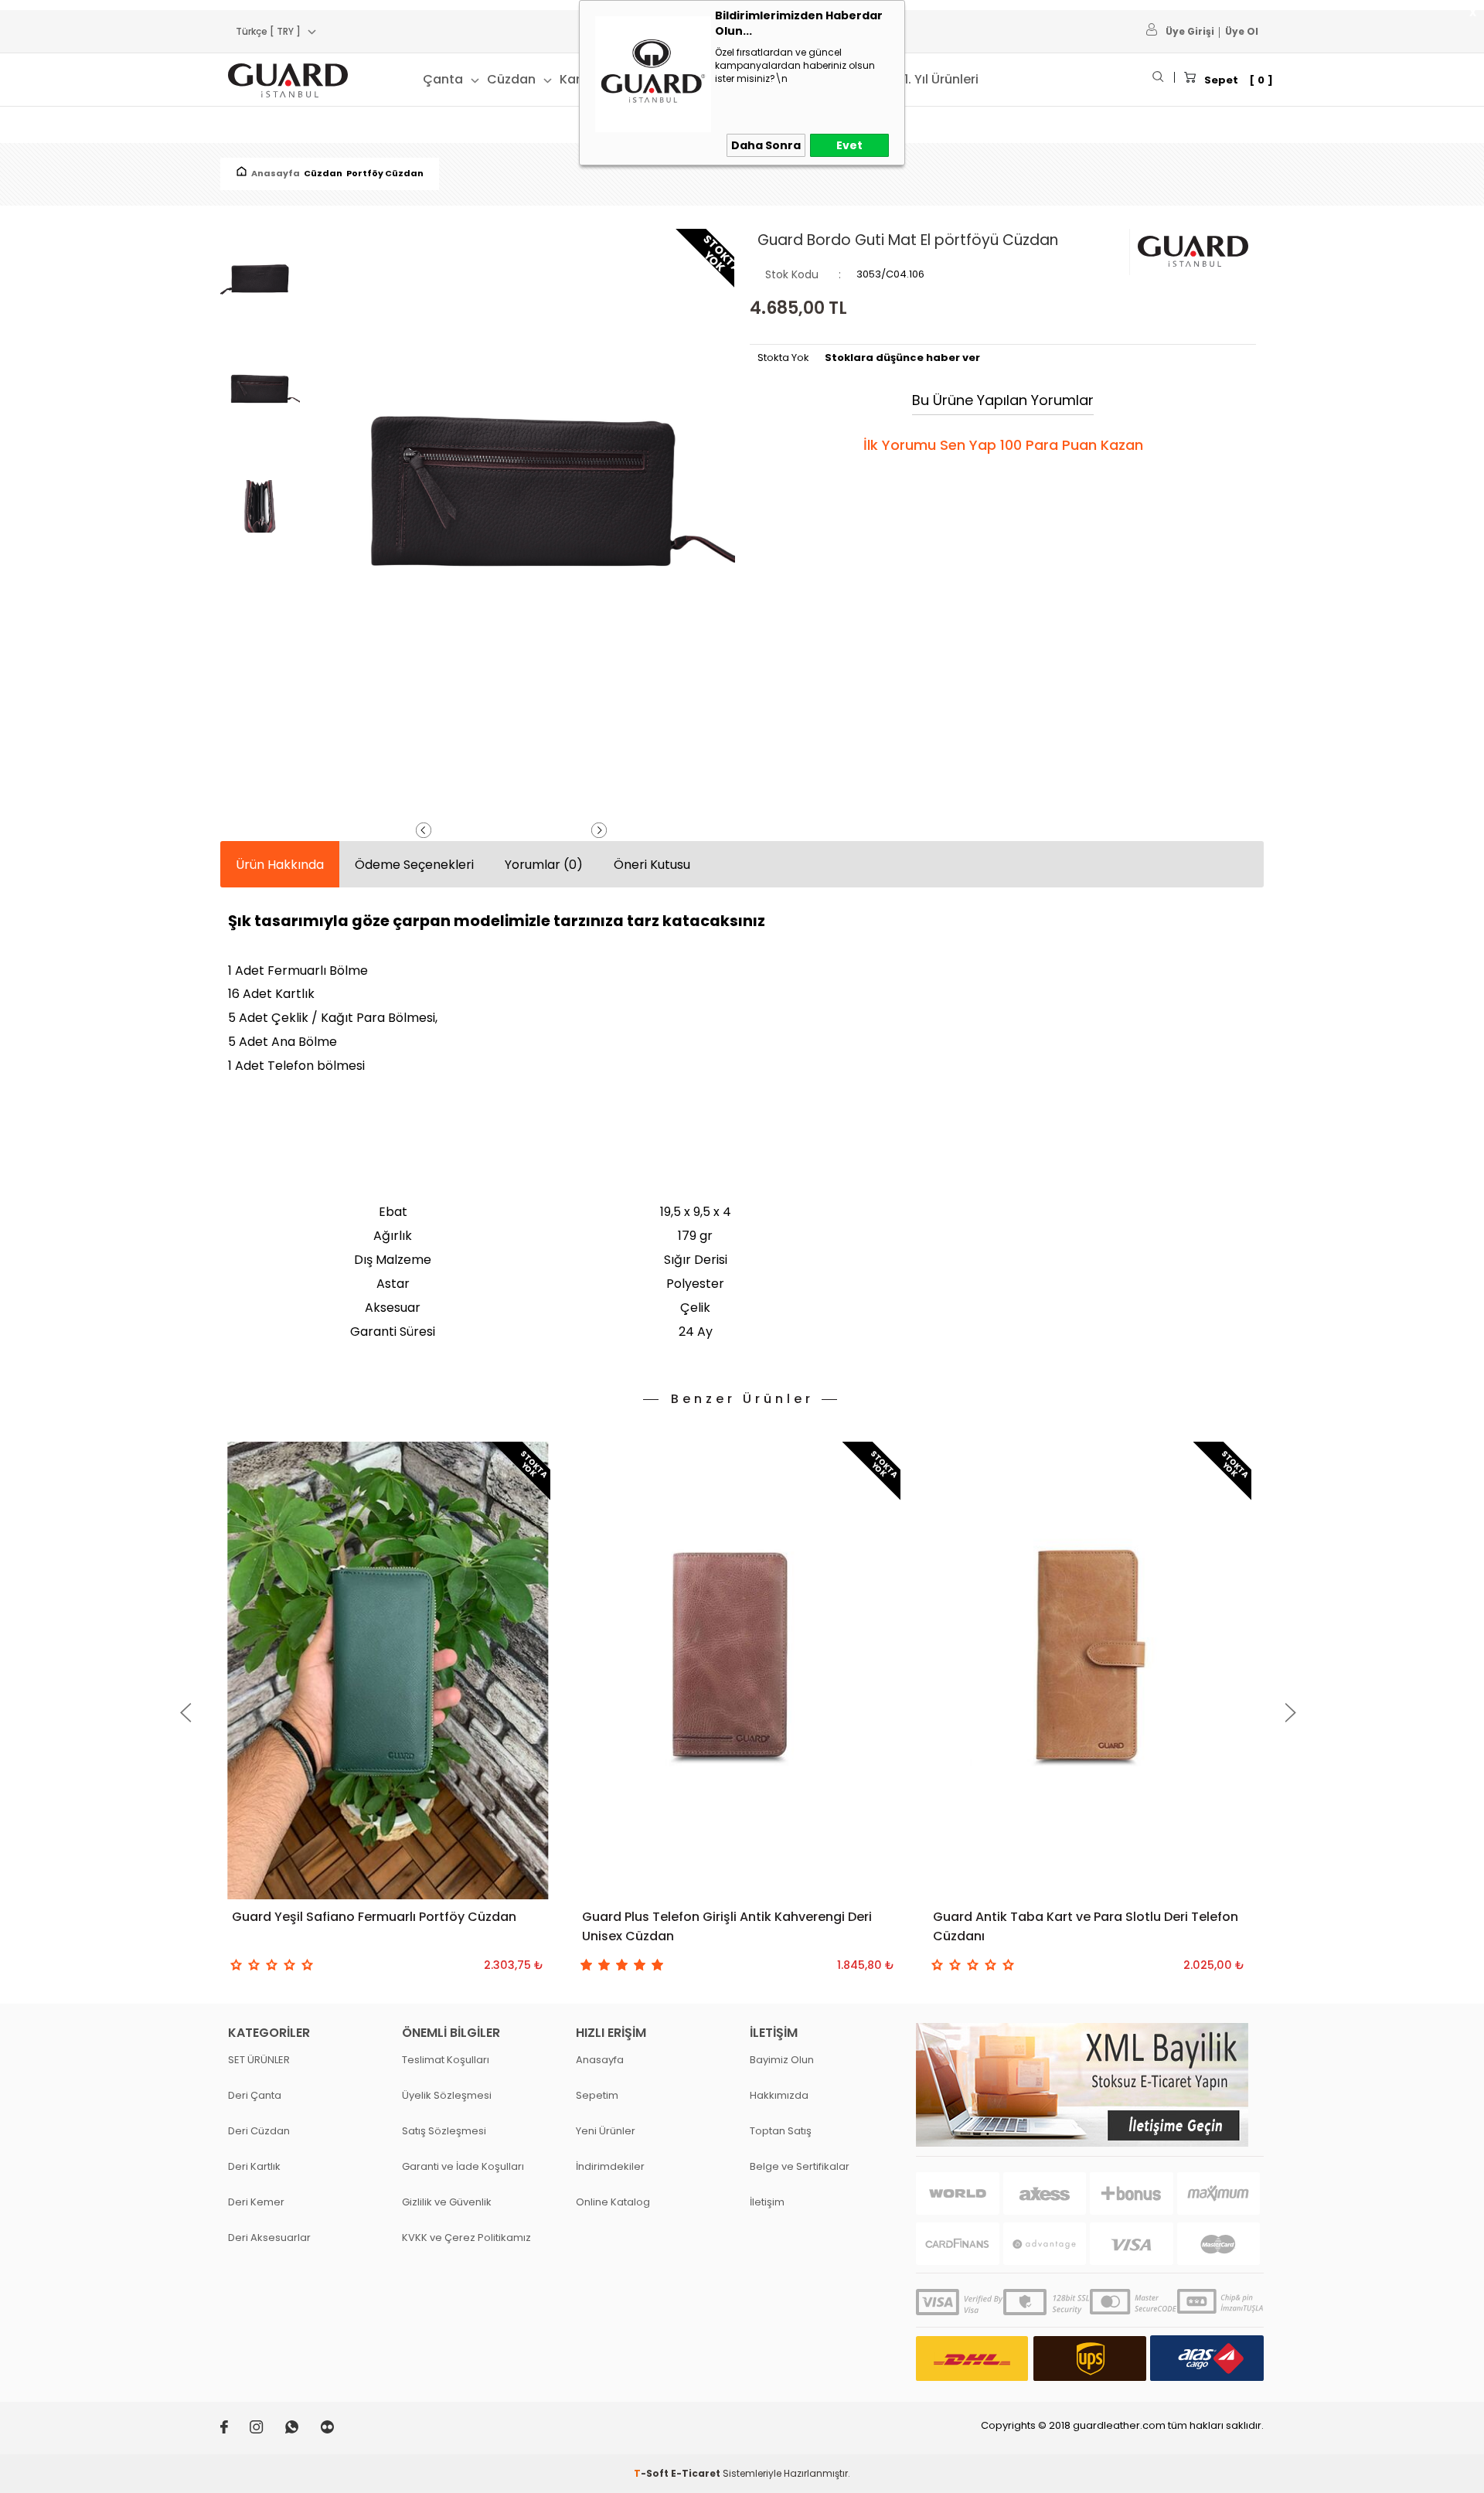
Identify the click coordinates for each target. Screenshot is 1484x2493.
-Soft (652, 2473)
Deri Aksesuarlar (269, 2238)
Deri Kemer (256, 2202)
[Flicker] (337, 2430)
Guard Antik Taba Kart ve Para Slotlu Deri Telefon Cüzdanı (1086, 1926)
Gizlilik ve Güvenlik (447, 2202)
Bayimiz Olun (782, 2060)
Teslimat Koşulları (446, 2060)
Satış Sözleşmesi (444, 2131)
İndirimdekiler (610, 2166)
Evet (849, 145)
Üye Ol (1242, 31)
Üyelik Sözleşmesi (447, 2095)
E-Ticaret (696, 2473)
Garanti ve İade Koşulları (463, 2166)
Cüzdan (511, 79)
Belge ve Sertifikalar (800, 2166)
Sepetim (597, 2095)
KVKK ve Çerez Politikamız (466, 2238)
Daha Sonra (766, 145)
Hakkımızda (779, 2095)
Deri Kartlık (254, 2166)
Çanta (443, 79)
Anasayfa (600, 2060)
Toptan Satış (781, 2131)
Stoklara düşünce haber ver (902, 358)
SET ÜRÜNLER (259, 2060)
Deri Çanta (255, 2095)
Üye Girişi (1190, 31)
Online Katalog (613, 2202)
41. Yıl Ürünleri (937, 79)
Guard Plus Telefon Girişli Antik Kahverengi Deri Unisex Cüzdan (727, 1926)
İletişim (767, 2202)
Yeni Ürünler (606, 2131)
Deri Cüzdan (259, 2131)
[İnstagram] (267, 2430)
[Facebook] (235, 2430)
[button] (185, 1713)
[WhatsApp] (303, 2430)
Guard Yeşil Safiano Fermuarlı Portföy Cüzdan (374, 1917)
